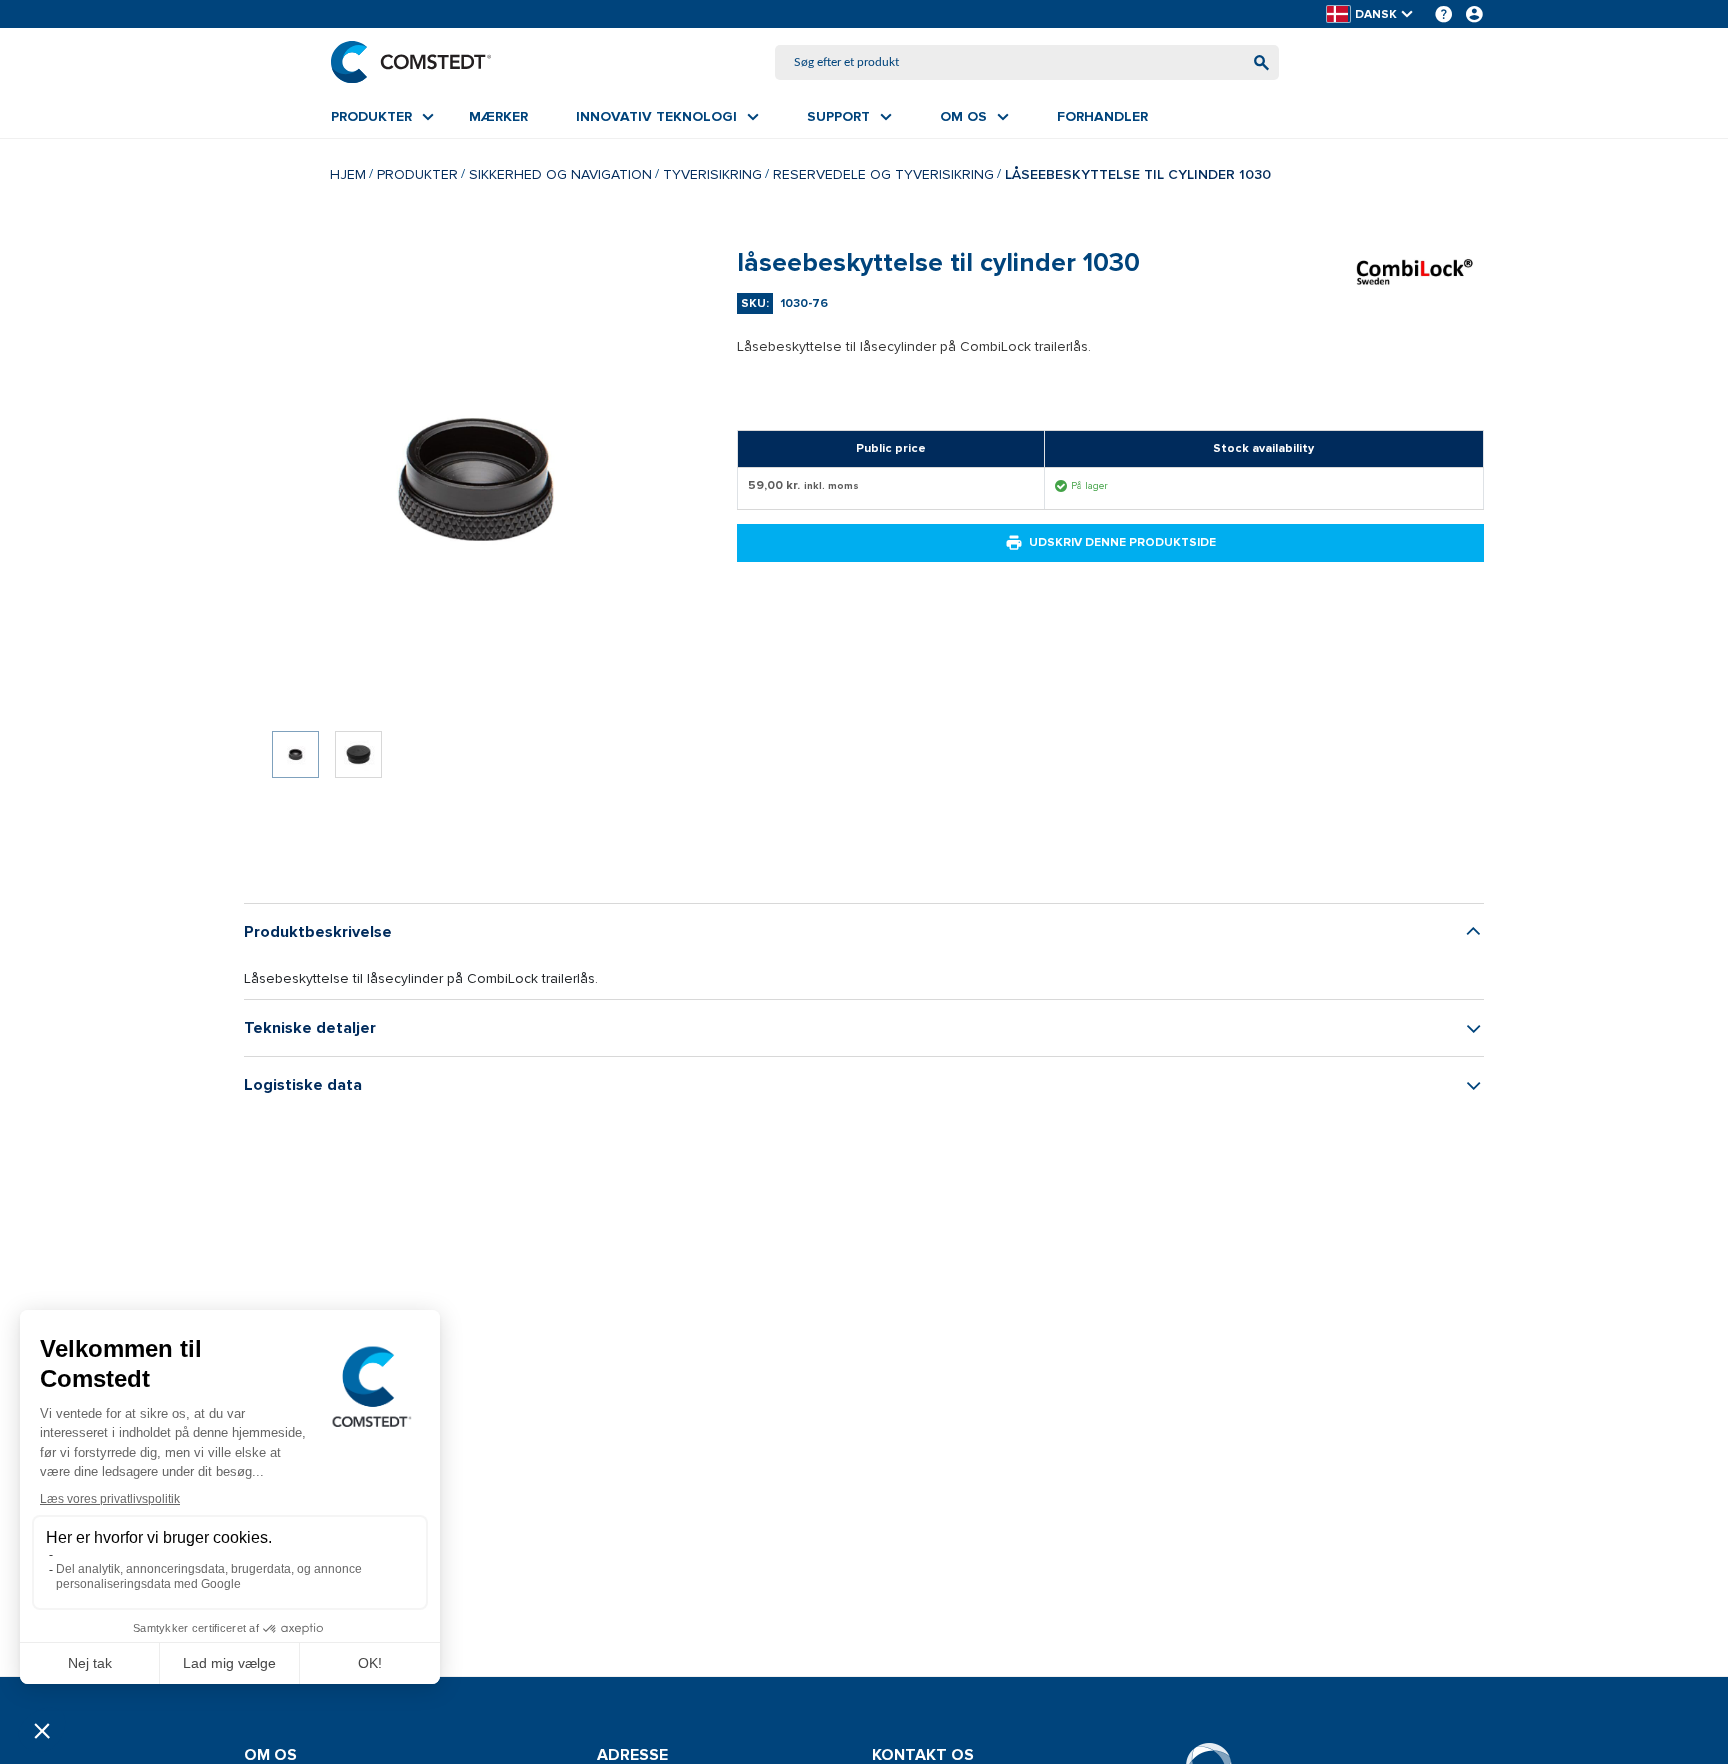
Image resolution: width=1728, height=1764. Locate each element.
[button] (1371, 14)
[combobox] (1027, 62)
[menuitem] (382, 117)
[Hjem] (411, 62)
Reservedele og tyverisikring (883, 174)
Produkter (417, 174)
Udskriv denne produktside (1122, 542)
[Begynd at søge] (1261, 62)
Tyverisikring (712, 174)
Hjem (348, 174)
